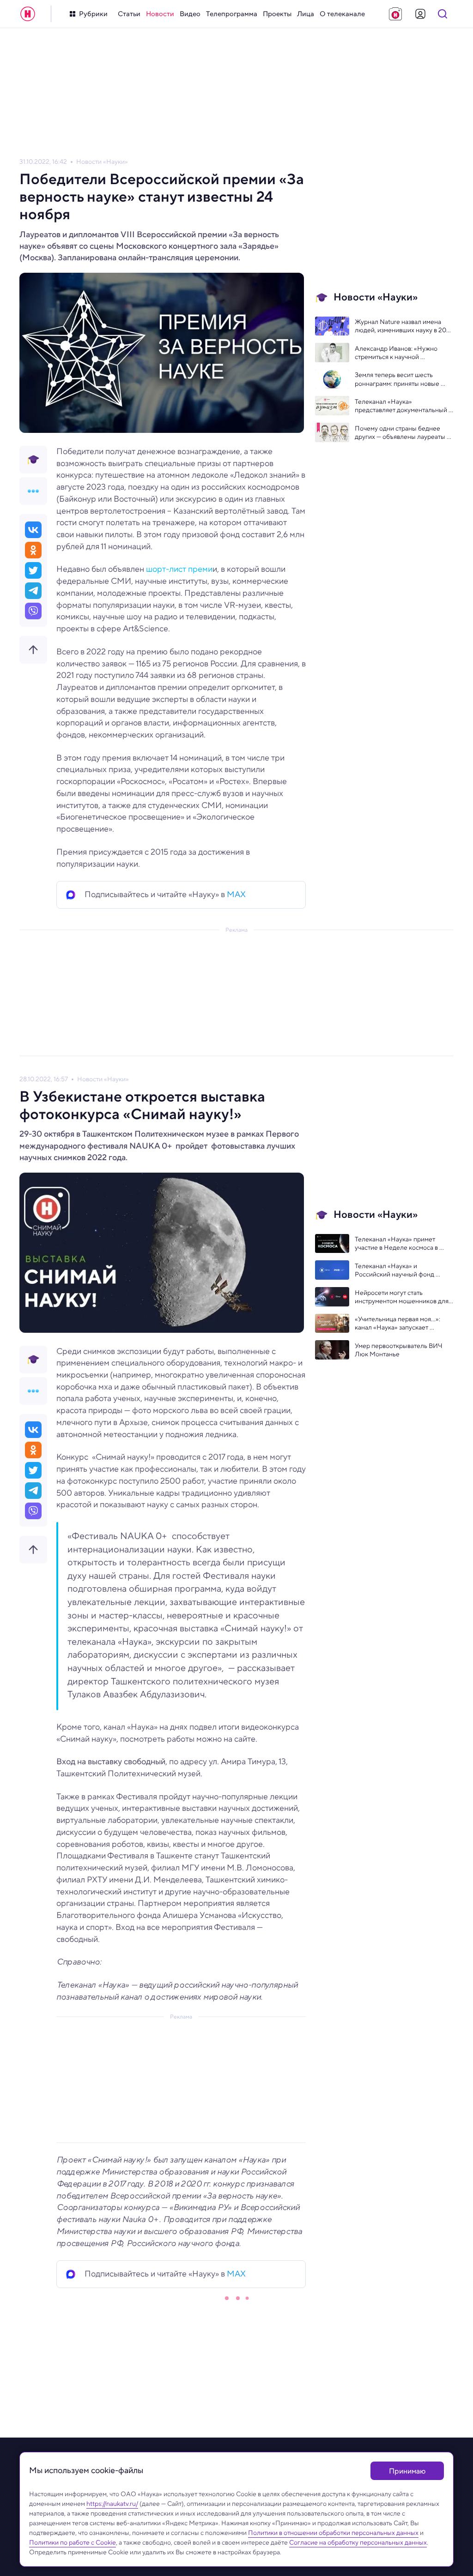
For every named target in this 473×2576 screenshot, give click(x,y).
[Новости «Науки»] (33, 460)
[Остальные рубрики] (33, 491)
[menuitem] (129, 14)
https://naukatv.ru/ (112, 2504)
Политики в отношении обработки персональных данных (333, 2533)
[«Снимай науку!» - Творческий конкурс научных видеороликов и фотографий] (395, 14)
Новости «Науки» (102, 162)
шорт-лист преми (179, 569)
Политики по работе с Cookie (73, 2542)
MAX (236, 894)
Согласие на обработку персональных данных (358, 2542)
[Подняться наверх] (33, 650)
